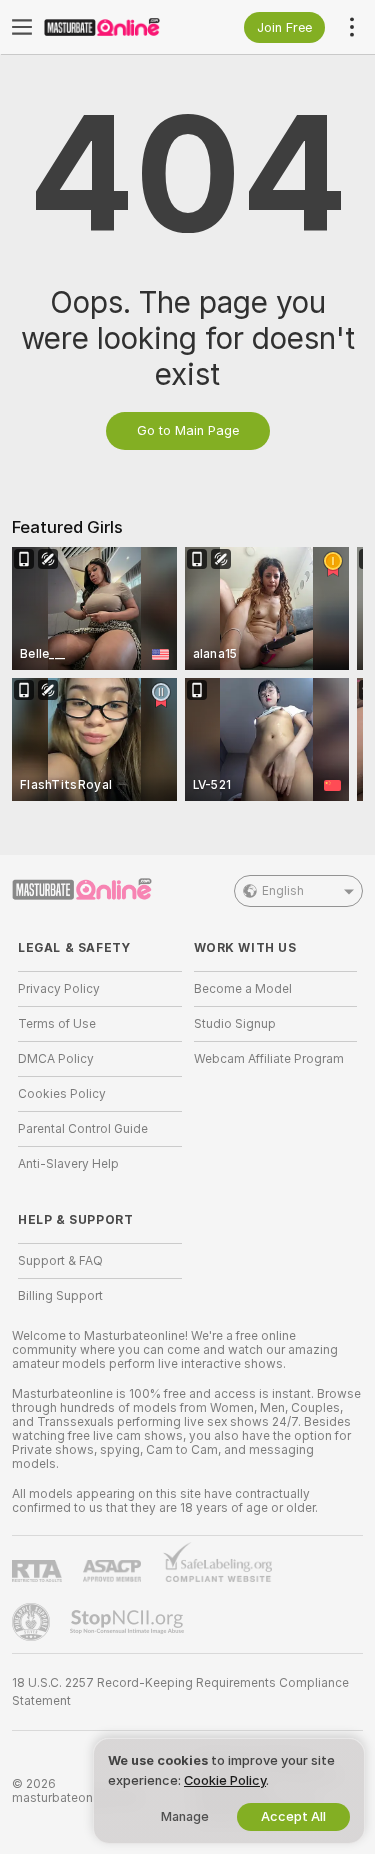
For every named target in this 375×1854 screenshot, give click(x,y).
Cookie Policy (225, 1780)
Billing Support (60, 1296)
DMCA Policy (56, 1059)
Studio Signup (235, 1024)
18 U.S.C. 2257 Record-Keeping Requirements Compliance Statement (180, 1692)
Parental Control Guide (83, 1129)
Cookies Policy (62, 1094)
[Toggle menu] (22, 27)
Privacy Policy (59, 989)
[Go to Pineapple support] (33, 1622)
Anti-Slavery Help (68, 1164)
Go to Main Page (188, 430)
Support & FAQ (60, 1261)
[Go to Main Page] (116, 27)
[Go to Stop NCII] (129, 1622)
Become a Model (243, 989)
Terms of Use (57, 1024)
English (283, 891)
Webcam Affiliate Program (269, 1059)
